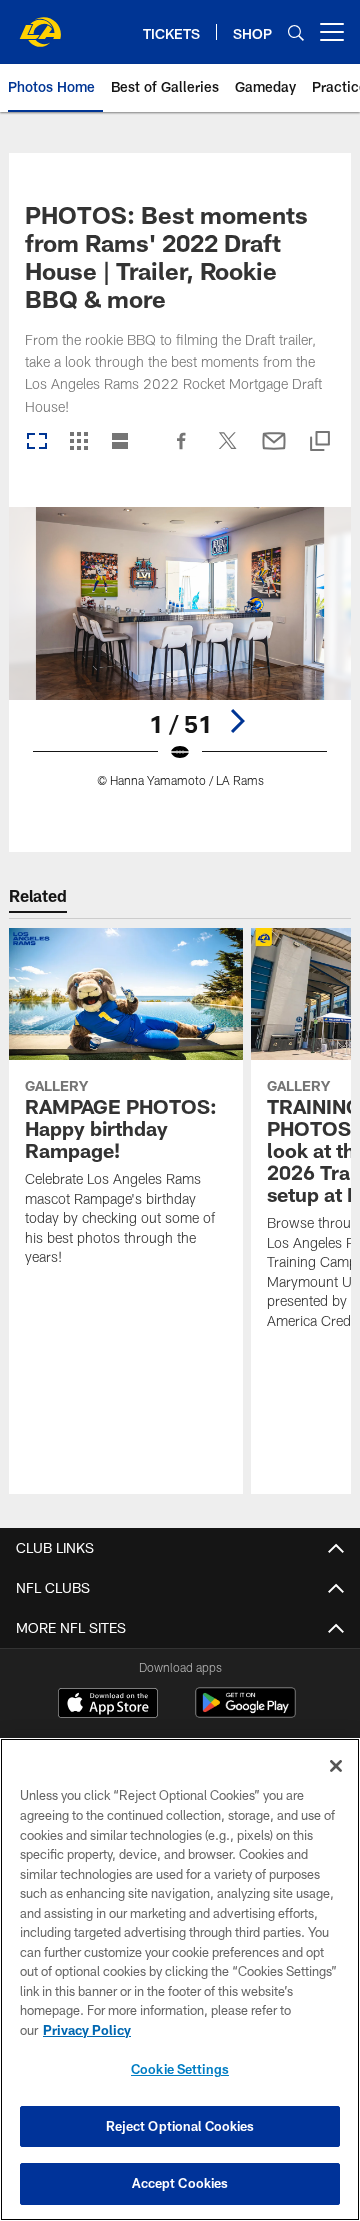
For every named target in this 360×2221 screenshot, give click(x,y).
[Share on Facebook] (182, 451)
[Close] (336, 1766)
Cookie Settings (180, 2069)
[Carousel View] (37, 442)
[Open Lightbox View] (180, 659)
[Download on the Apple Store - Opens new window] (108, 1705)
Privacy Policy (87, 2030)
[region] (180, 1979)
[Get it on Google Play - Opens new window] (245, 1712)
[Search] (296, 32)
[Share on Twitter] (228, 451)
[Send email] (274, 451)
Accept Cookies (180, 2183)
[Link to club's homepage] (40, 24)
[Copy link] (320, 442)
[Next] (237, 721)
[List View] (120, 442)
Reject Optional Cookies (180, 2126)
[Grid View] (78, 442)
